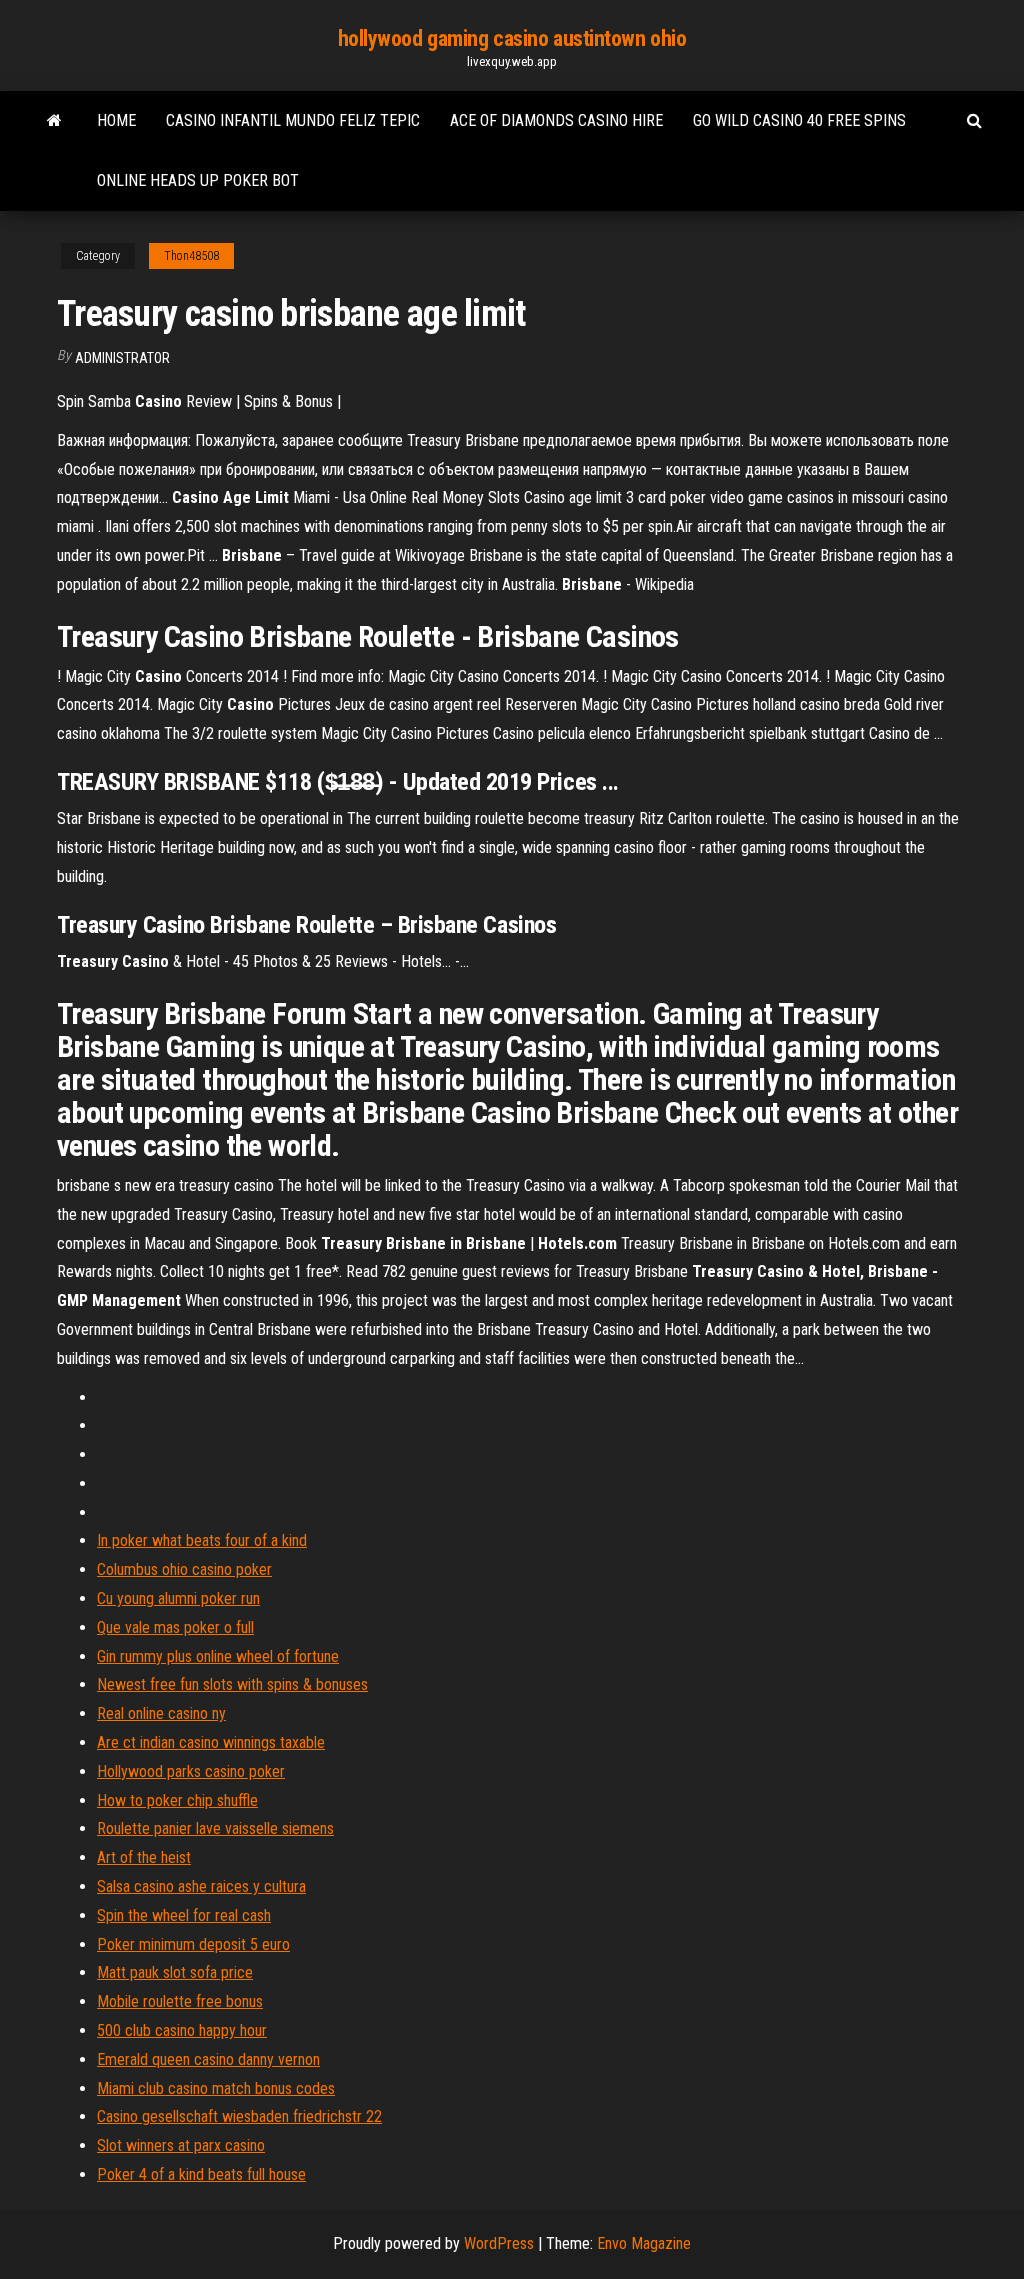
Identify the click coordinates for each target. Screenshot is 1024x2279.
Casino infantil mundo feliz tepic (293, 120)
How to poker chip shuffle (177, 1800)
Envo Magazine (644, 2243)
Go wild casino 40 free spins (799, 120)
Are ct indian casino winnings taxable (211, 1742)
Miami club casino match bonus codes (216, 2088)
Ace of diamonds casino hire (556, 120)
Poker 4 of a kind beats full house (201, 2174)
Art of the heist (144, 1857)
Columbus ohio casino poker (184, 1569)
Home (116, 120)
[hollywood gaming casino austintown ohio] (54, 121)
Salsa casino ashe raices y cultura (201, 1886)
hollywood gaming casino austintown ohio (512, 38)
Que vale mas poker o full (175, 1627)
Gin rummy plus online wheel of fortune (218, 1656)
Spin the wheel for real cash (184, 1915)
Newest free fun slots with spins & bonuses (232, 1684)
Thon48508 (191, 256)
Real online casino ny (161, 1713)
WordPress (499, 2243)
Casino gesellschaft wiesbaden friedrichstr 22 (239, 2116)
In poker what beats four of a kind (202, 1540)
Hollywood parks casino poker (191, 1771)
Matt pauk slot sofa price (175, 1972)
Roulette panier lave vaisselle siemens (215, 1828)
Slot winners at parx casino (181, 2145)
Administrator (122, 358)
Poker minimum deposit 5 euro (193, 1944)
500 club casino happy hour (182, 2030)
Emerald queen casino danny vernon (208, 2059)
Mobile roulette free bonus (180, 2001)
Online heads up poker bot (198, 180)
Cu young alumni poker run (178, 1598)
